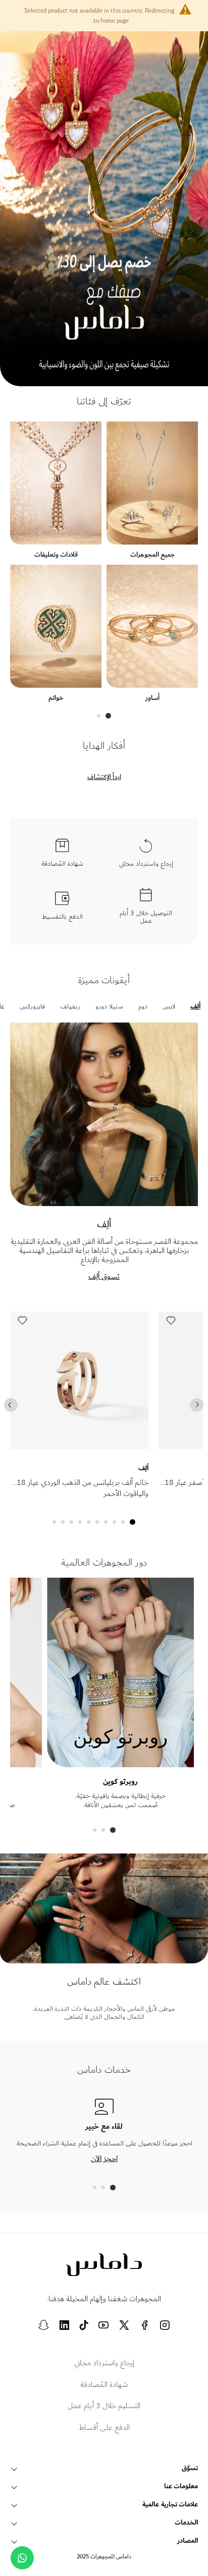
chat (22, 2558)
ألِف (143, 1468)
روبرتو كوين (120, 1782)
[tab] (108, 716)
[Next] (197, 1404)
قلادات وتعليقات (56, 554)
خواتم (56, 698)
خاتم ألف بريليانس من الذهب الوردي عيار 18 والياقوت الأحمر (83, 1488)
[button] (22, 1323)
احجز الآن (104, 2159)
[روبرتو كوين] (121, 1762)
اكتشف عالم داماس (104, 1982)
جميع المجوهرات (152, 554)
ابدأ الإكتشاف (104, 777)
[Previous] (11, 1404)
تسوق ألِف (104, 1276)
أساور (152, 698)
